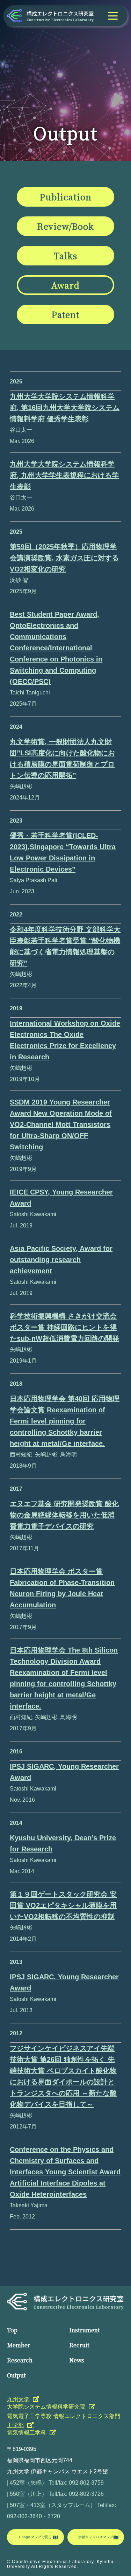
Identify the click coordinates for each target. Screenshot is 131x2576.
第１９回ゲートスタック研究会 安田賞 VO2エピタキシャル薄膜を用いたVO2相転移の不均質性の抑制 (63, 1905)
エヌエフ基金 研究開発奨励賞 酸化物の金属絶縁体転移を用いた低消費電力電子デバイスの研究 (64, 1515)
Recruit (79, 2345)
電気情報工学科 (27, 2433)
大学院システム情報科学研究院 (46, 2407)
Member (19, 2345)
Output (16, 2375)
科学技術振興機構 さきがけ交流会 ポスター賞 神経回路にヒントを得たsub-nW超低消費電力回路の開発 (64, 1327)
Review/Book (65, 226)
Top (12, 2330)
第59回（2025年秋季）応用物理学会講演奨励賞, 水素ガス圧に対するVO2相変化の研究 (64, 558)
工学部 (15, 2425)
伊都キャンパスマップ (96, 2537)
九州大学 (18, 2399)
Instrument (85, 2330)
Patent (66, 314)
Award (65, 285)
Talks (65, 255)
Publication (65, 197)
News (77, 2360)
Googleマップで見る (35, 2537)
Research (20, 2360)
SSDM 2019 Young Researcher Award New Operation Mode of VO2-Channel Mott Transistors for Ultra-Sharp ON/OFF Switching (61, 1124)
